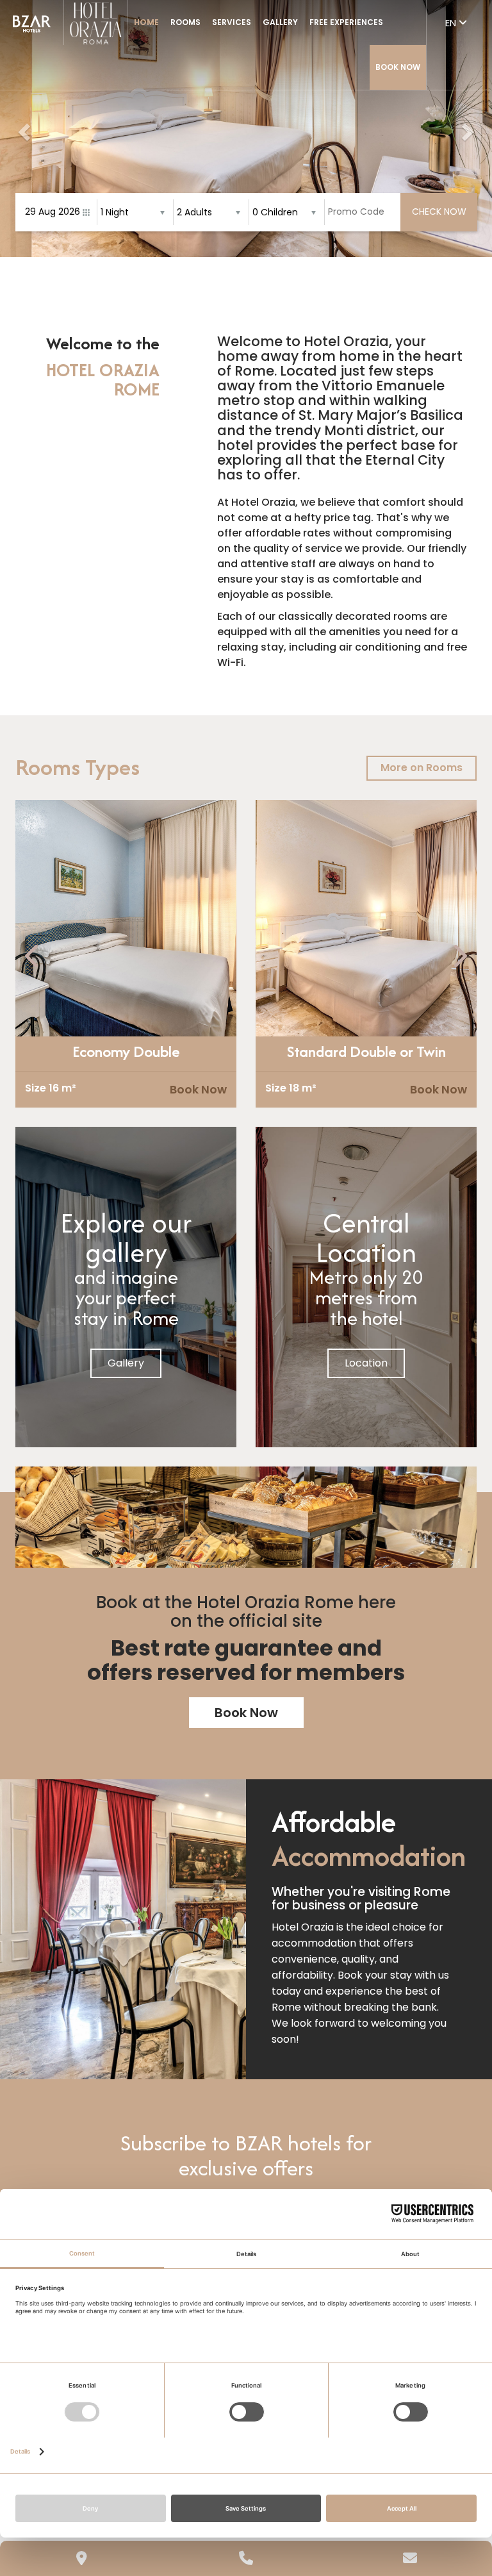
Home (146, 22)
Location (366, 1363)
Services (232, 22)
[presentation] (33, 957)
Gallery (280, 22)
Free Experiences (346, 22)
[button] (22, 129)
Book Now (398, 67)
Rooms (185, 22)
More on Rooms (422, 768)
